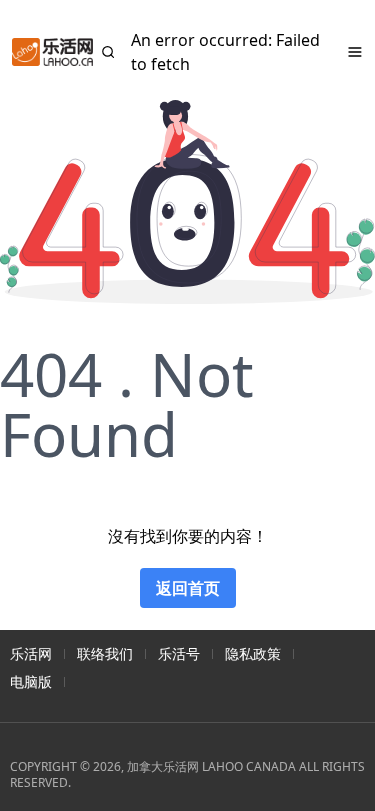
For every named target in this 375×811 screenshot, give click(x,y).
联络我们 (105, 653)
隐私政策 (253, 653)
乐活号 (179, 653)
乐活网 (31, 653)
